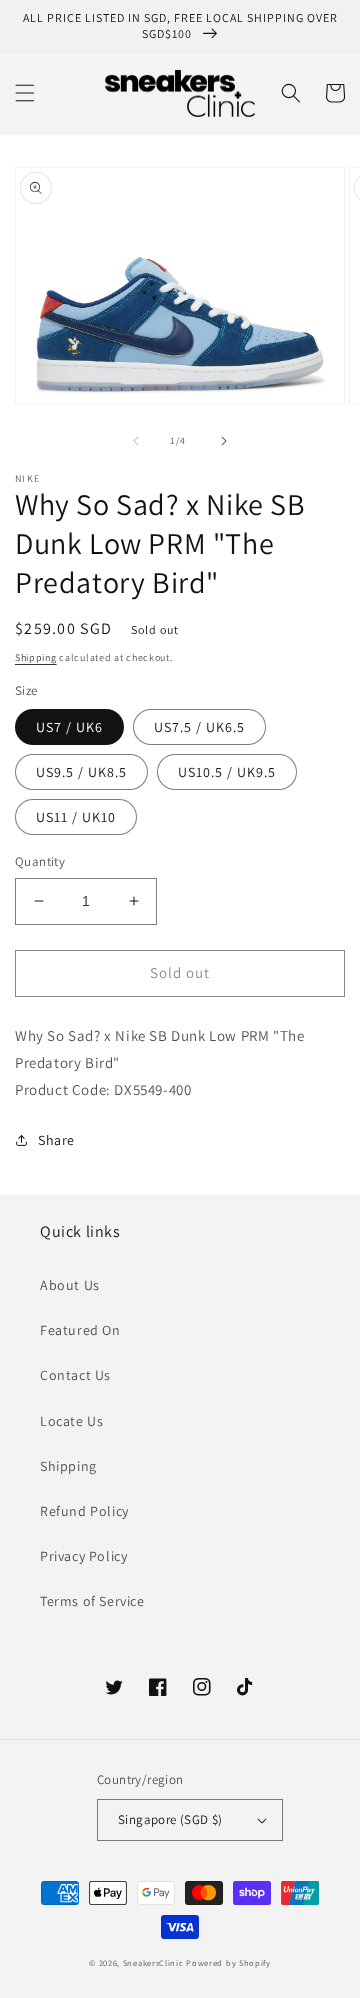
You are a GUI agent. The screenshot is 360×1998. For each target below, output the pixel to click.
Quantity (40, 861)
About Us (70, 1285)
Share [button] (56, 1140)
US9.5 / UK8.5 (81, 772)
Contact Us (75, 1375)
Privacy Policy (83, 1556)
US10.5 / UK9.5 (227, 772)
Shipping (36, 657)
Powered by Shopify (228, 1962)
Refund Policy (84, 1511)
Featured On (80, 1330)
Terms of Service (92, 1601)
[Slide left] (136, 441)
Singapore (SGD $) (170, 1819)
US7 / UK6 (69, 727)
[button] (25, 93)
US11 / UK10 (76, 817)
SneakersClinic (153, 1962)
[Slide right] (224, 441)
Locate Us (71, 1421)
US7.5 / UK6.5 (199, 727)
